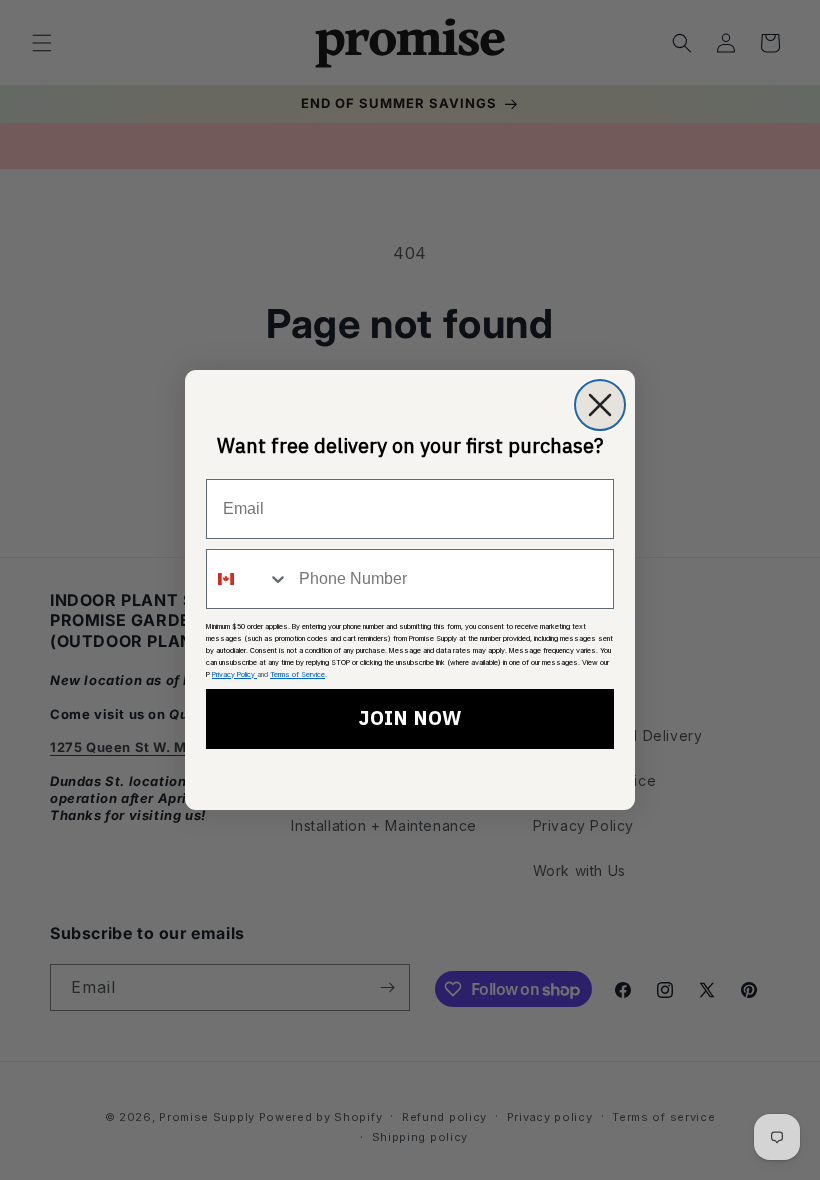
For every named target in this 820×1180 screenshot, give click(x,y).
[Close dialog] (600, 405)
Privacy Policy (234, 674)
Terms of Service (297, 674)
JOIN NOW (410, 719)
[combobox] (248, 579)
